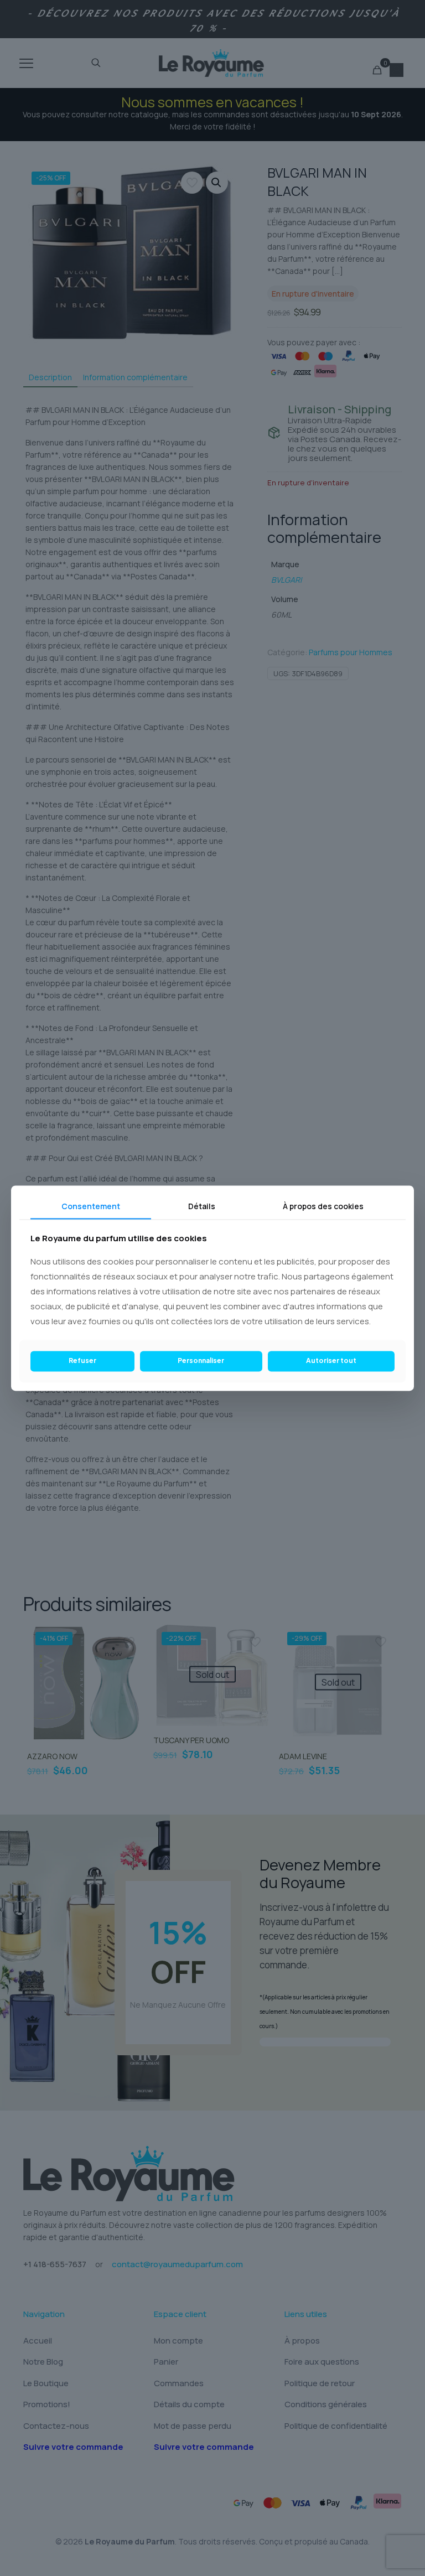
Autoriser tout (331, 1361)
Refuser (82, 1361)
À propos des (323, 1206)
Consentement (91, 1206)
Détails (202, 1206)
